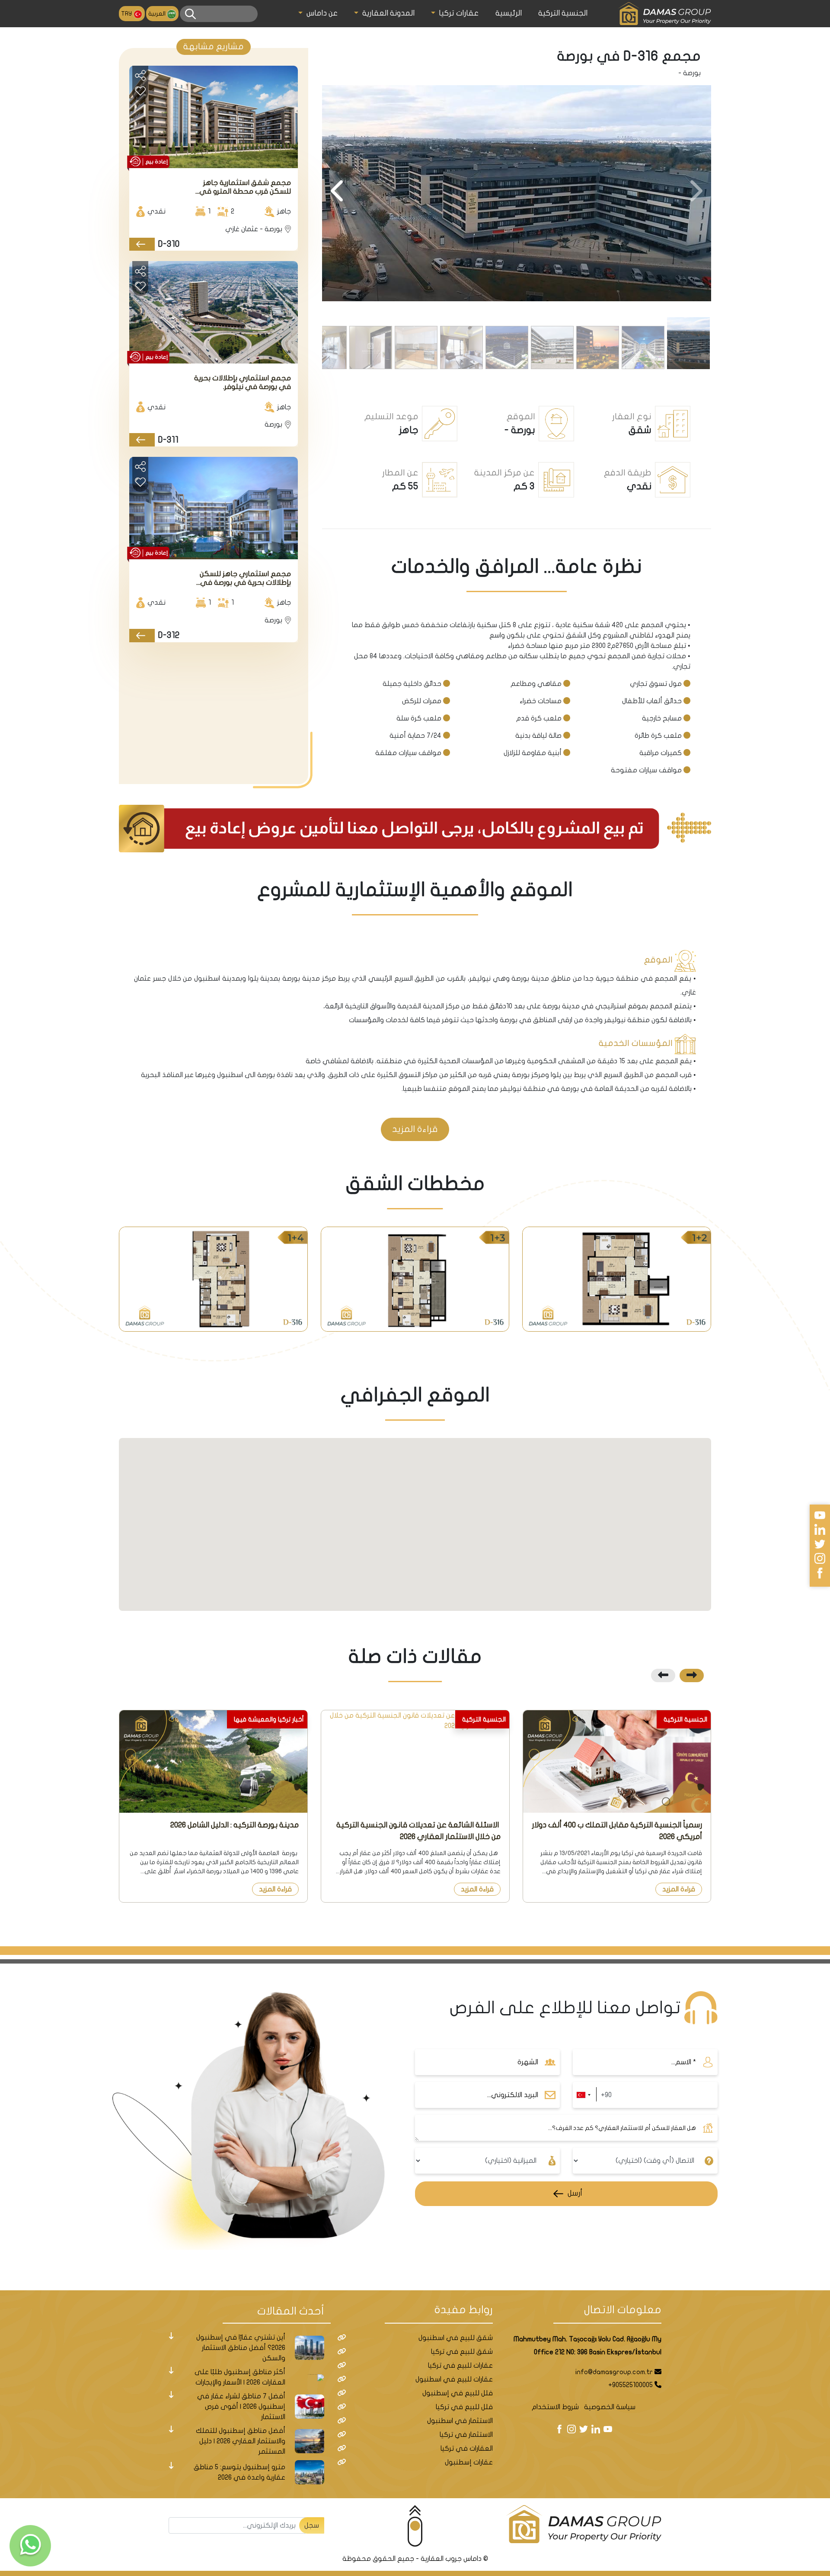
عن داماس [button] (321, 13)
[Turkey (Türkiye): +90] (583, 2095)
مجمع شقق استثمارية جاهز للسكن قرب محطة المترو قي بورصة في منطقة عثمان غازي (243, 187)
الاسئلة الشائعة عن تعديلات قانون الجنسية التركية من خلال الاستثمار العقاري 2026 (418, 1831)
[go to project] (142, 244)
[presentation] (695, 192)
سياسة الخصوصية (610, 2407)
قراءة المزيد (415, 1129)
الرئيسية (509, 13)
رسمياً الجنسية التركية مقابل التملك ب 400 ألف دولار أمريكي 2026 (617, 1831)
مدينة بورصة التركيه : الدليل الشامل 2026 (235, 1825)
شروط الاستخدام (555, 2407)
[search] (190, 14)
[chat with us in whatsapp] (30, 2546)
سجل (312, 2525)
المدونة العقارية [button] (387, 13)
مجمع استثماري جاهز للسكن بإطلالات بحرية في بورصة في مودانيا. (245, 579)
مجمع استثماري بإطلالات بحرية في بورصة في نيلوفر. (243, 382)
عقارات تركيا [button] (458, 13)
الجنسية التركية (563, 13)
